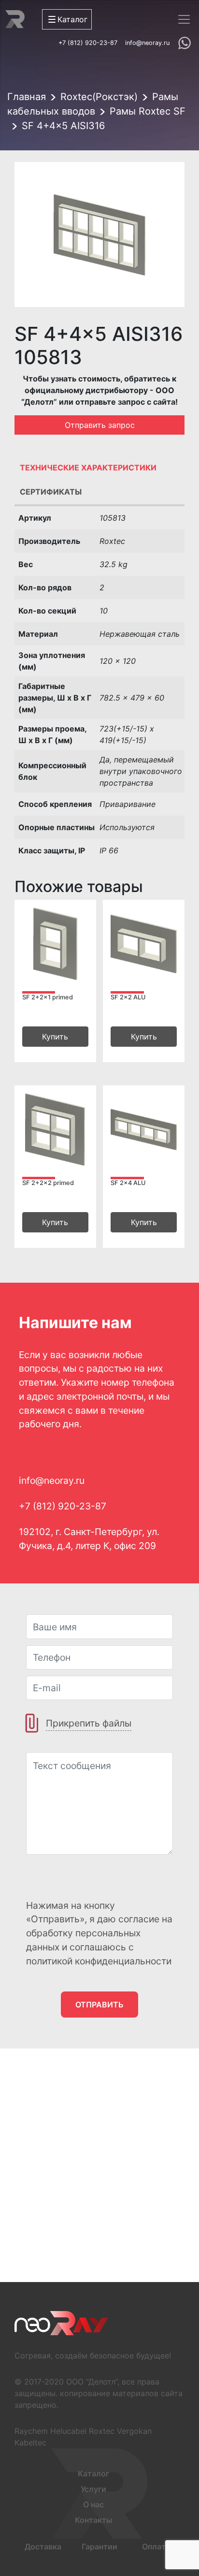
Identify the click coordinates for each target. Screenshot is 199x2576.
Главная (27, 97)
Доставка (43, 2547)
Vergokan (134, 2431)
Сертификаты (51, 492)
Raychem (31, 2431)
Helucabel (68, 2431)
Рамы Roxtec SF (148, 111)
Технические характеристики (88, 468)
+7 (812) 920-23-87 (88, 43)
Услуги (93, 2489)
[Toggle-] (184, 19)
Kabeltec (30, 2443)
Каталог (93, 2474)
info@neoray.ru (147, 43)
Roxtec (102, 2431)
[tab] (99, 470)
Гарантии (99, 2547)
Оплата (156, 2547)
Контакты (94, 2520)
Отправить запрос (100, 425)
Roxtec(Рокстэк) (99, 97)
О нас (93, 2504)
